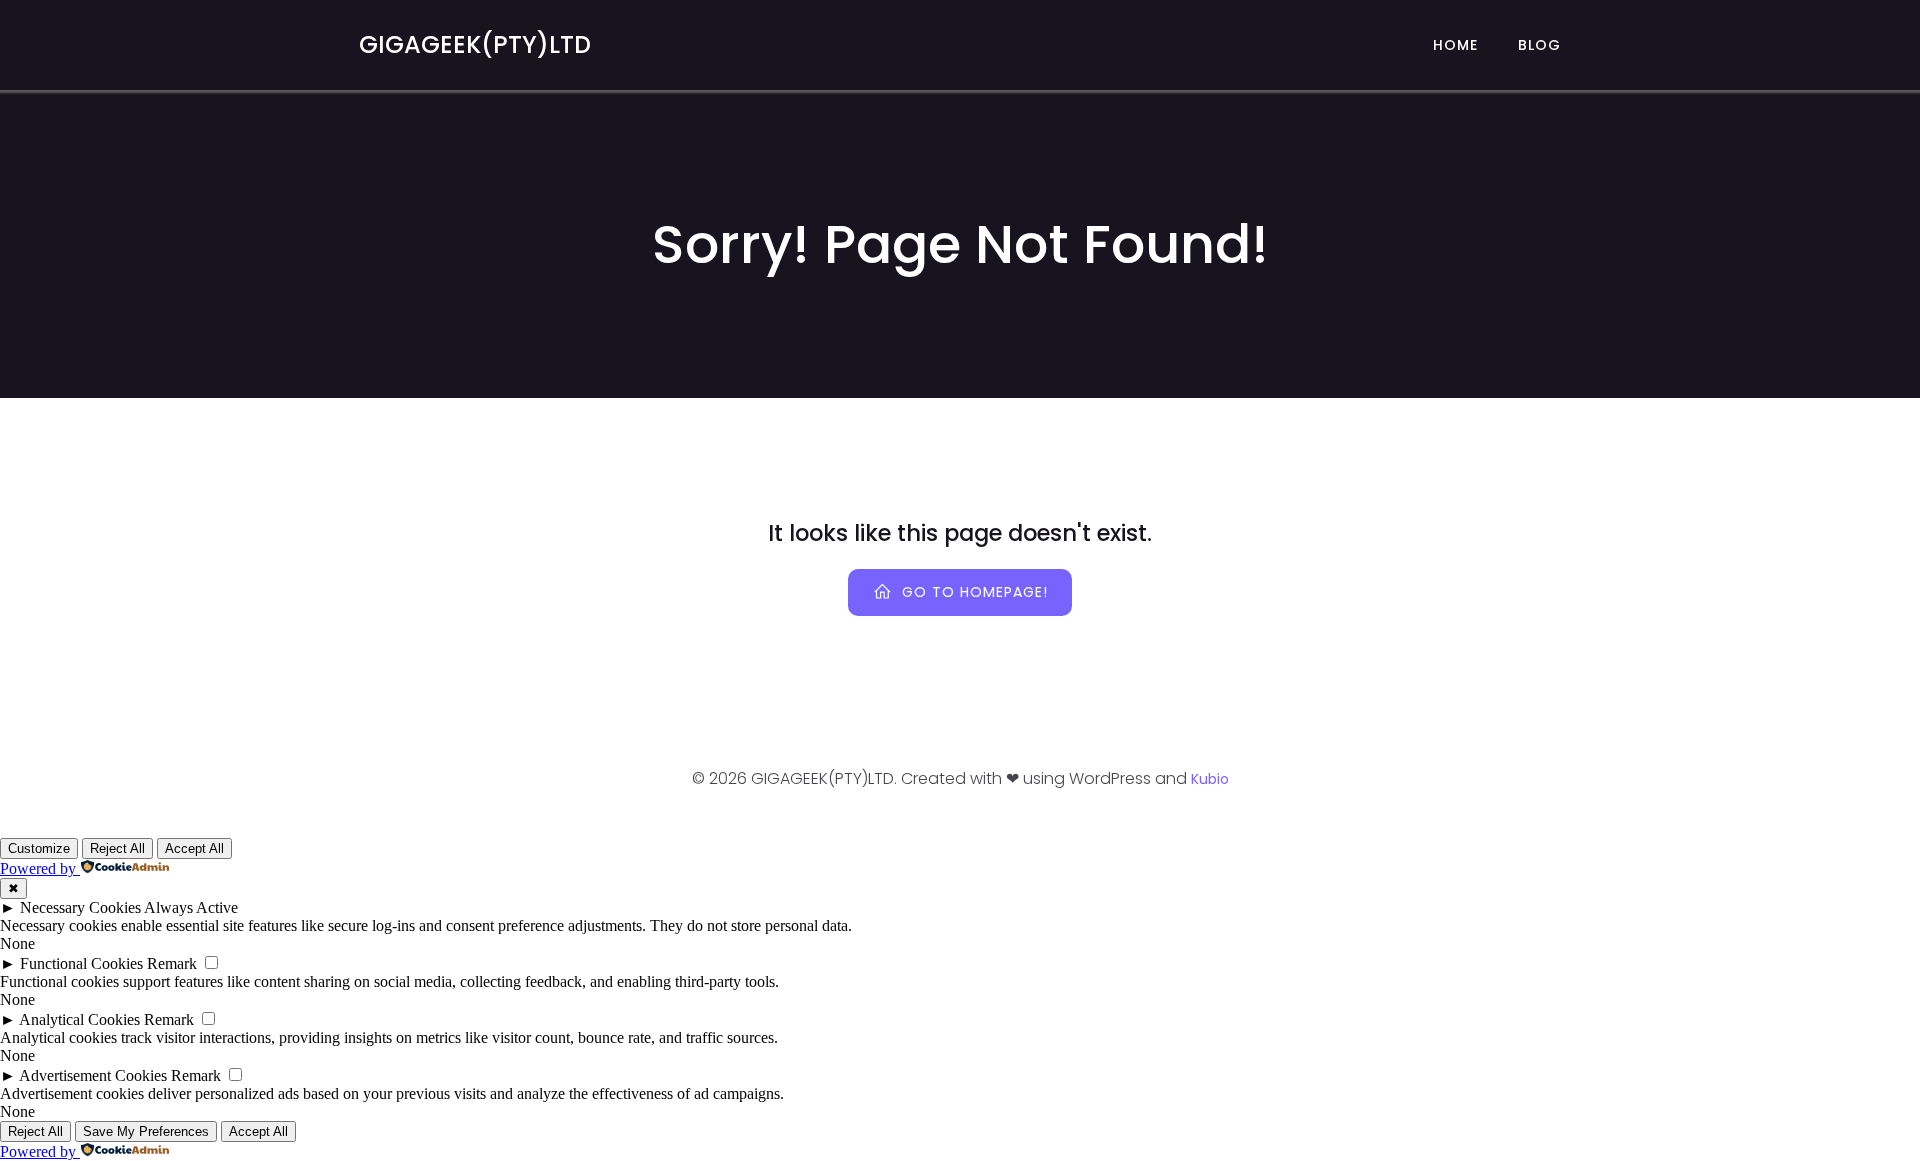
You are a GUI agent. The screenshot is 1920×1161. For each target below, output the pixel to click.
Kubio (1210, 779)
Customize (39, 848)
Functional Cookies (81, 963)
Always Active (191, 907)
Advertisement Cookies (93, 1075)
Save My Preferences (146, 1131)
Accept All (194, 848)
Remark (172, 963)
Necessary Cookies (80, 907)
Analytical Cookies (79, 1019)
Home (1455, 45)
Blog (1539, 45)
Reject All (117, 848)
